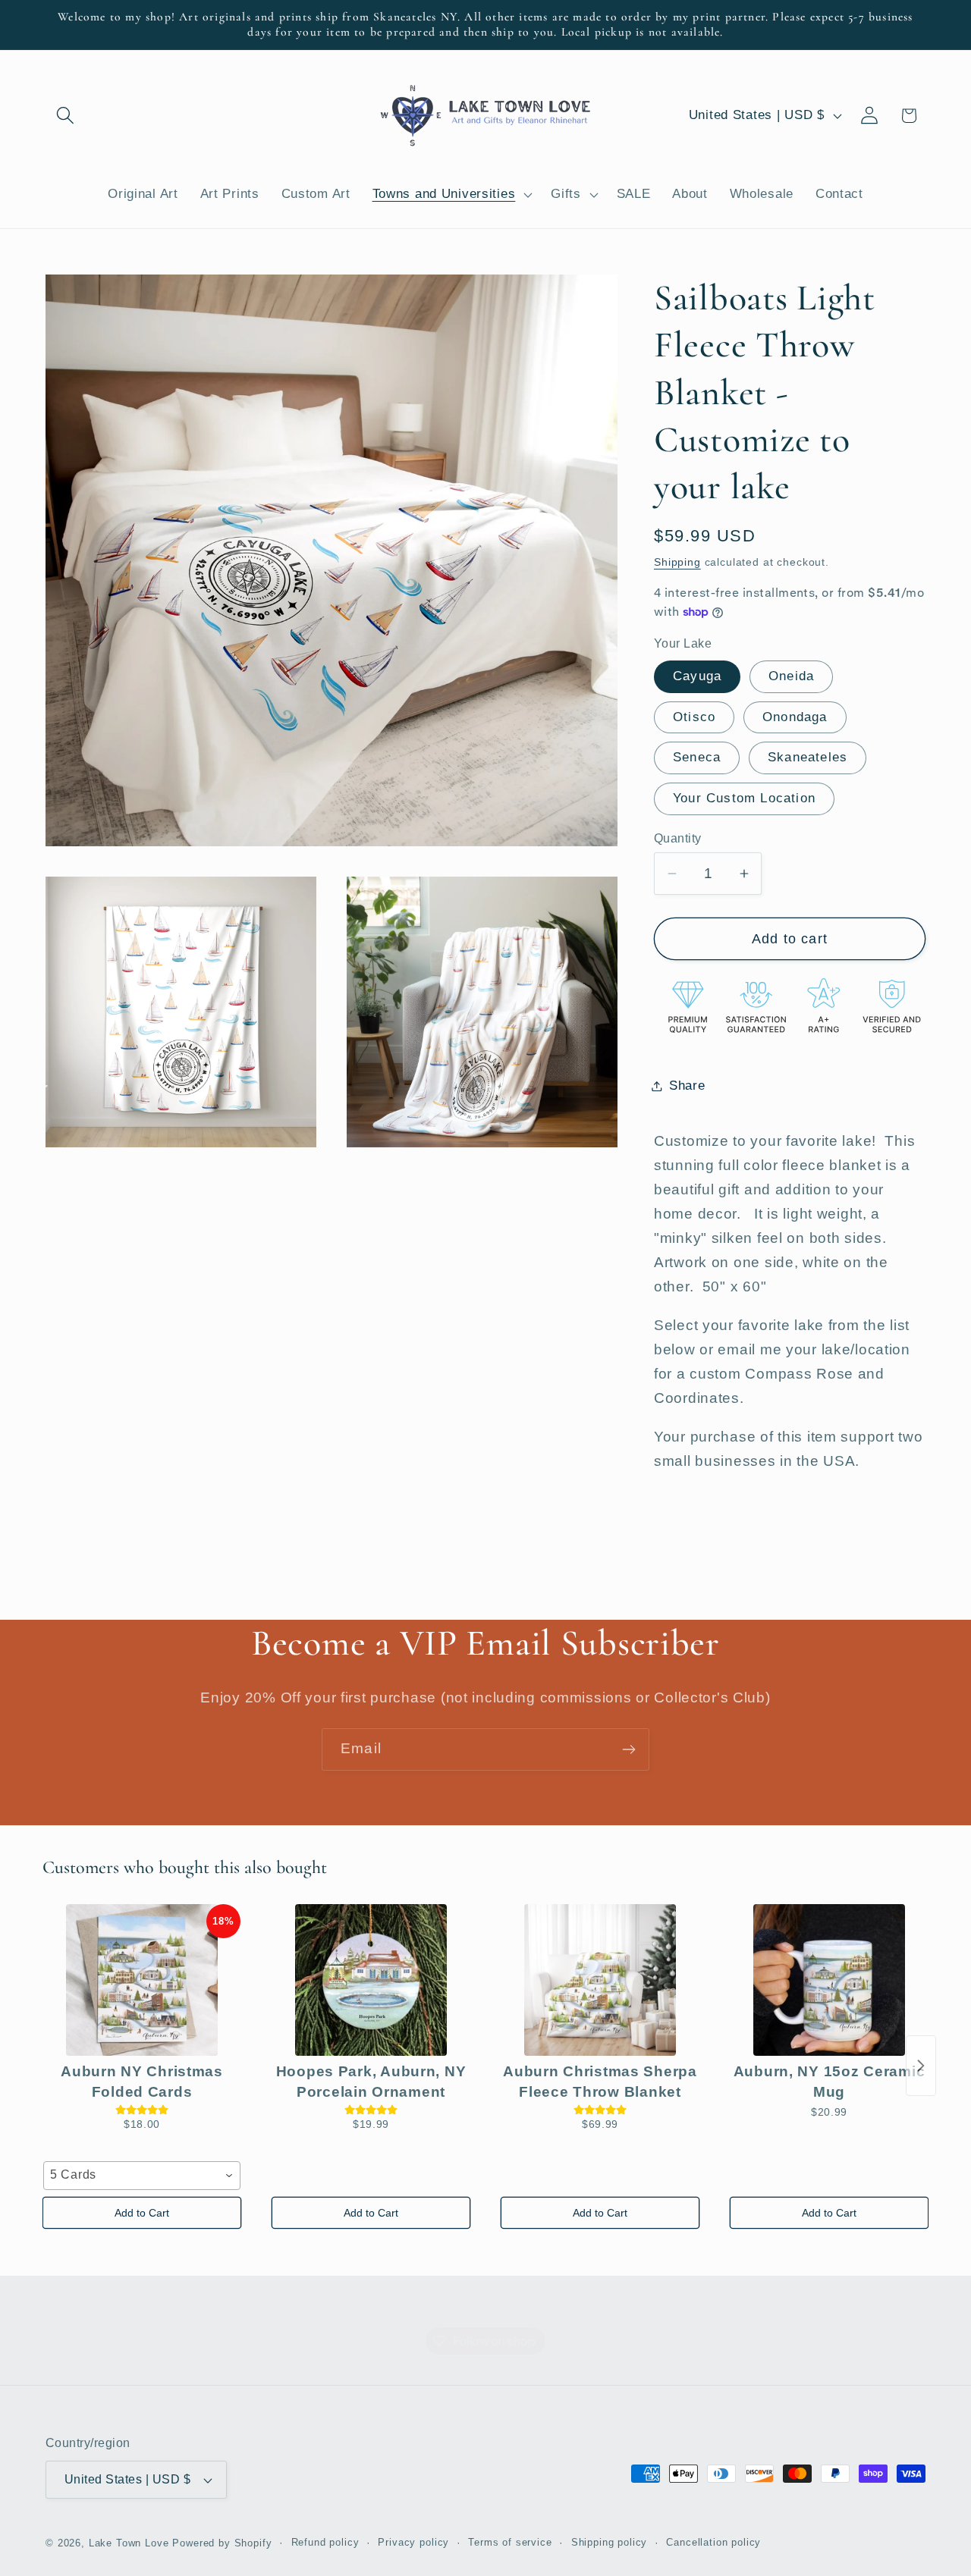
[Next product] (921, 2066)
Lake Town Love (129, 2543)
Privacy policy (413, 2542)
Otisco (694, 717)
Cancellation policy (713, 2542)
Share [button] (687, 1086)
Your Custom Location (744, 798)
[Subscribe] (628, 1749)
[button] (66, 116)
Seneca (697, 757)
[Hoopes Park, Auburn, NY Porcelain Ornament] (371, 1980)
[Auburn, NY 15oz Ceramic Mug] (829, 1980)
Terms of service (510, 2542)
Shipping (677, 562)
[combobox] (142, 2176)
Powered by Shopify (222, 2543)
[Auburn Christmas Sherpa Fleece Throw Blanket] (600, 1980)
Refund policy (325, 2542)
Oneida (791, 676)
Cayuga (697, 676)
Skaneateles (808, 757)
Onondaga (795, 717)
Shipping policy (610, 2542)
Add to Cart (142, 2213)
